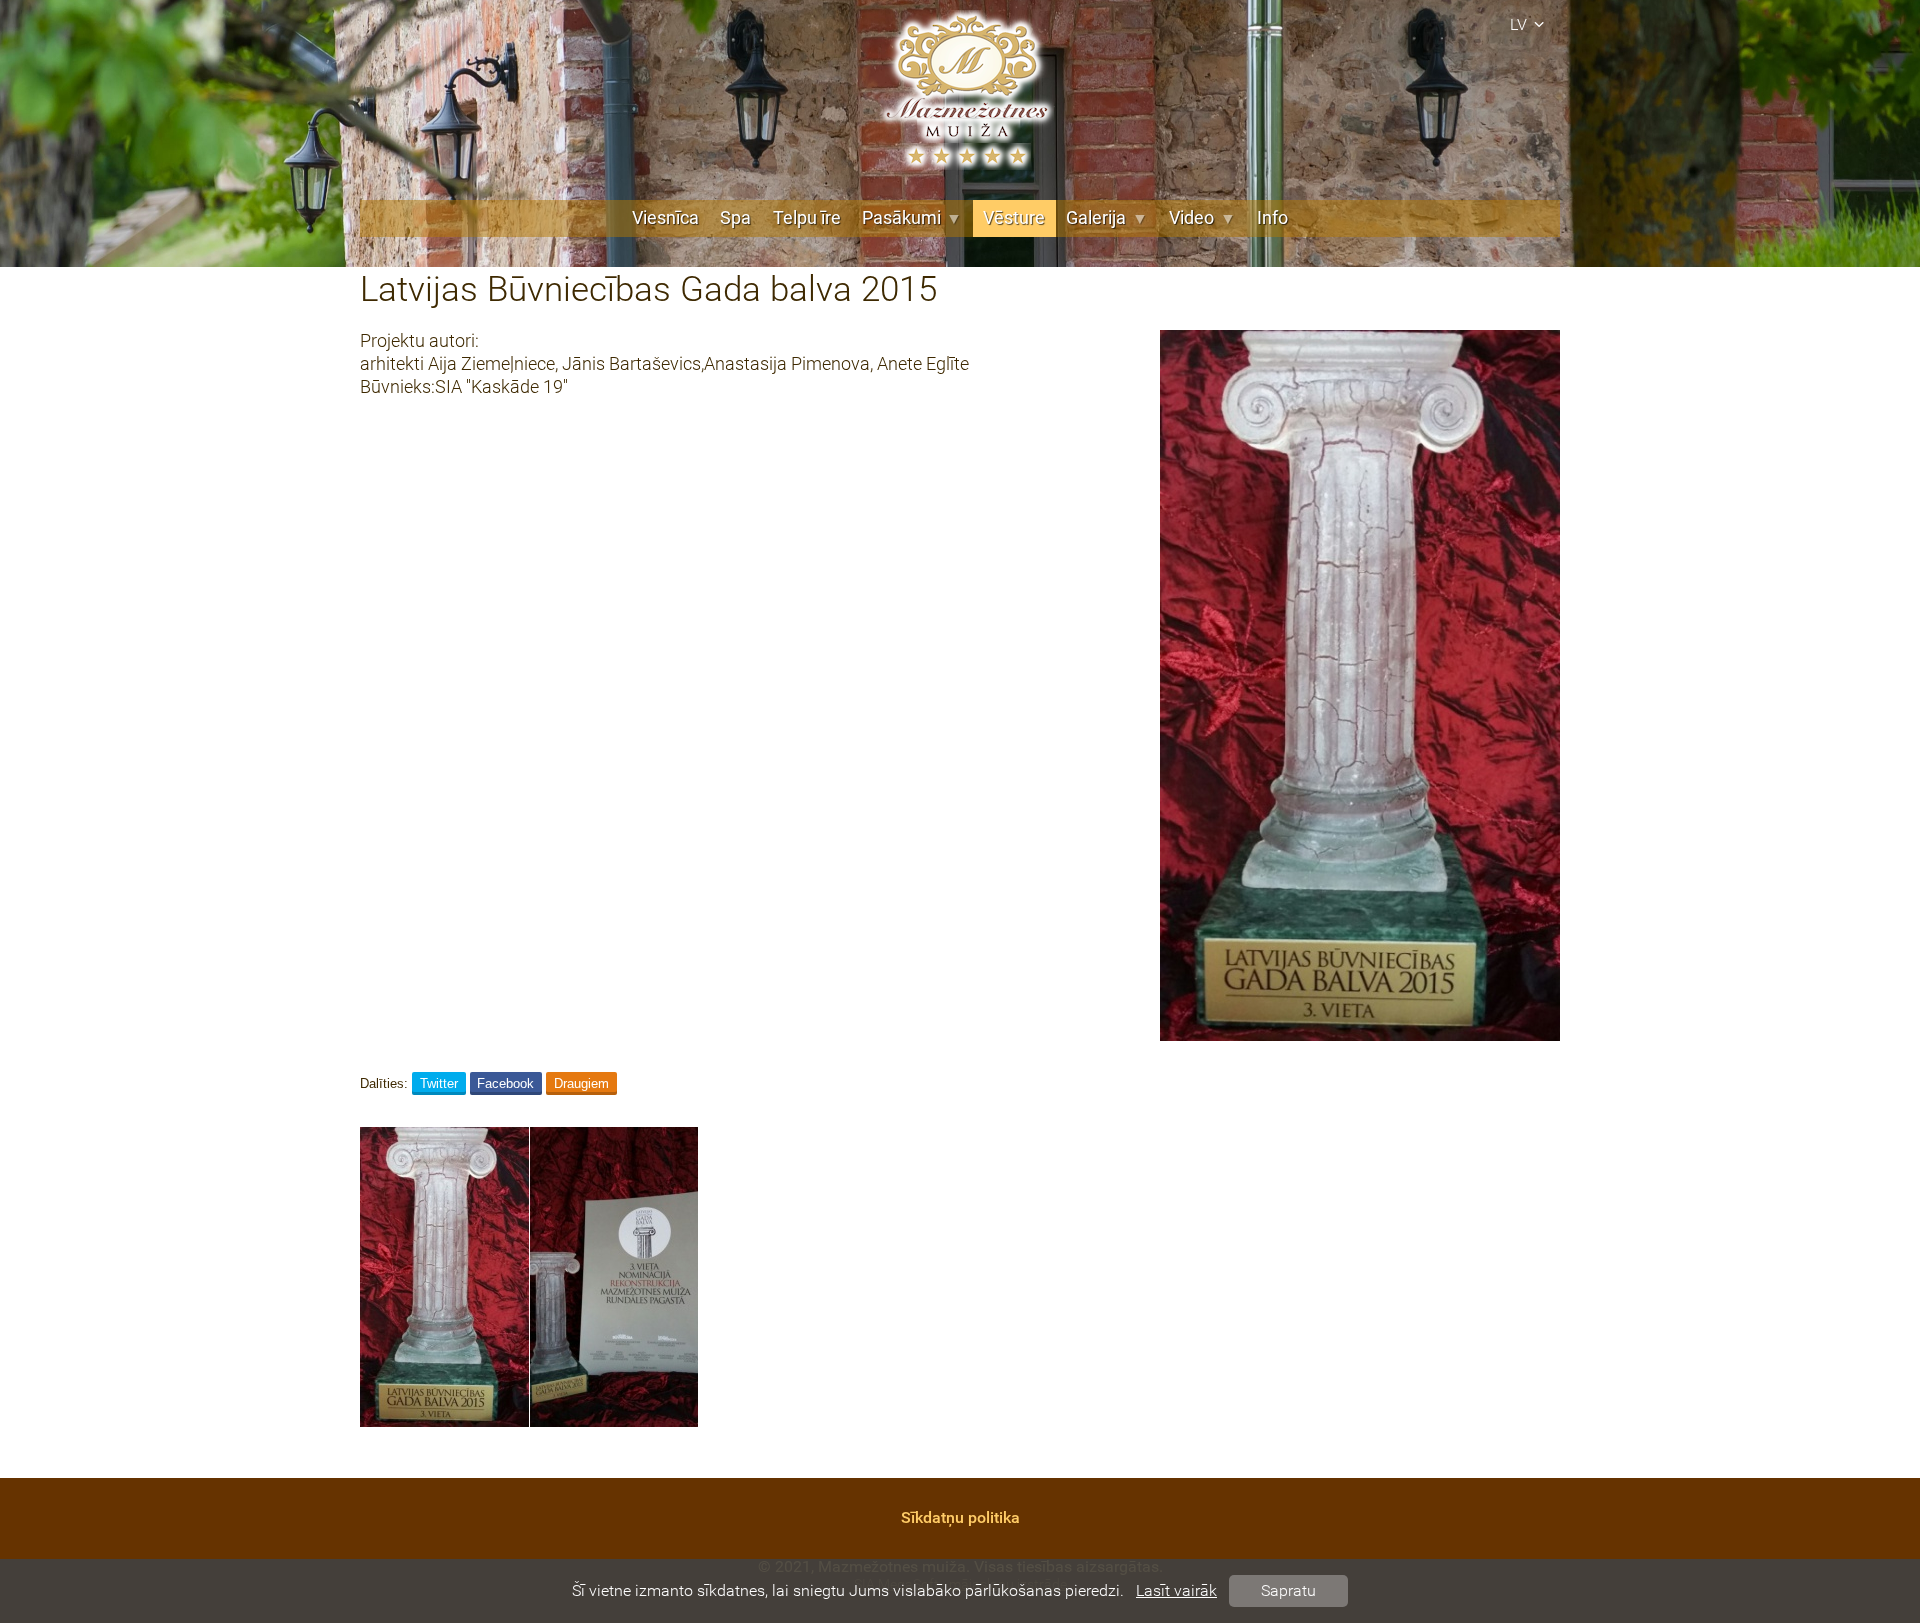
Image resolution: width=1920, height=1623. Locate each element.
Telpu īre (807, 218)
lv (1518, 24)
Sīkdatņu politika (960, 1517)
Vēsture (1014, 218)
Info (1272, 218)
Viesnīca (665, 218)
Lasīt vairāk (1176, 1590)
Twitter (439, 1083)
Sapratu (1288, 1590)
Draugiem (581, 1083)
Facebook (505, 1083)
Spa (735, 218)
